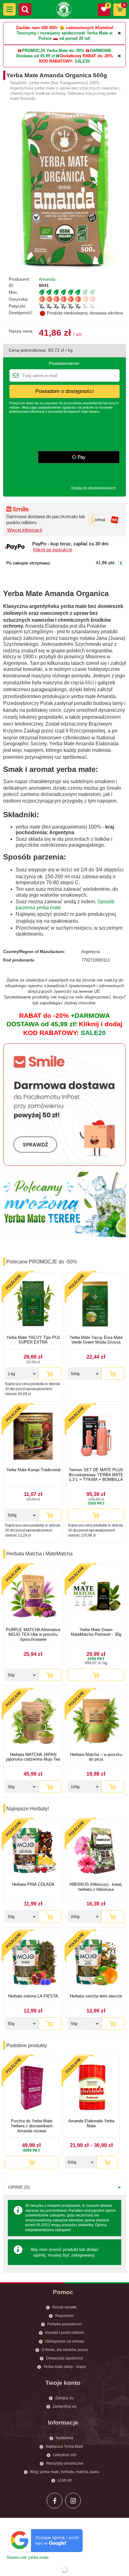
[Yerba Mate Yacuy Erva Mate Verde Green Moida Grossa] (96, 1305)
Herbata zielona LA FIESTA (33, 1996)
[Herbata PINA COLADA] (33, 1852)
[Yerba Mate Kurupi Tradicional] (33, 1437)
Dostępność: (21, 313)
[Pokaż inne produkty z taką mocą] (82, 292)
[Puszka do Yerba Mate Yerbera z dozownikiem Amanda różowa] (31, 2088)
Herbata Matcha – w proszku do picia (96, 1757)
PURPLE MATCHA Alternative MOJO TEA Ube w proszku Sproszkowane (33, 1635)
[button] (9, 9)
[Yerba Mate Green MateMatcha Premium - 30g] (96, 1597)
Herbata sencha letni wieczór (96, 1996)
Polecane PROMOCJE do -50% (42, 1262)
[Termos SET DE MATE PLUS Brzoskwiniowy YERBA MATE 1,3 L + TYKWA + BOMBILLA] (96, 1437)
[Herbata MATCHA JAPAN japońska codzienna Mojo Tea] (33, 1722)
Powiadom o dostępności (64, 391)
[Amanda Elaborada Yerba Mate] (91, 2088)
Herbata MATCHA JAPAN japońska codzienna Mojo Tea (33, 1757)
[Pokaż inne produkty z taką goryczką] (82, 299)
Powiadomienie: (64, 363)
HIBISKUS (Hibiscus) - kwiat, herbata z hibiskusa (96, 1887)
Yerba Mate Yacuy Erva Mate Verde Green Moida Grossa (96, 1340)
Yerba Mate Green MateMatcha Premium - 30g (96, 1632)
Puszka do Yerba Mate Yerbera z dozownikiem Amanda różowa (32, 2126)
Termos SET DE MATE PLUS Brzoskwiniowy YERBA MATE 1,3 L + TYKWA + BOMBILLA (96, 1475)
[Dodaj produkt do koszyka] (50, 1374)
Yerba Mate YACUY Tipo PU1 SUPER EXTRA (33, 1340)
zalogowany (83, 2255)
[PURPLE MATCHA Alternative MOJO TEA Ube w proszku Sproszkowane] (33, 1597)
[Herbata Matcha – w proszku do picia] (96, 1722)
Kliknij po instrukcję (53, 550)
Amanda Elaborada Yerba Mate (91, 2123)
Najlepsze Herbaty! (28, 1809)
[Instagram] (73, 2501)
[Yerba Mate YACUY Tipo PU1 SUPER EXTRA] (33, 1305)
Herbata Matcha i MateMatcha (39, 1554)
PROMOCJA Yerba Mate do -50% (53, 51)
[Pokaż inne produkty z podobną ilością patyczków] (82, 306)
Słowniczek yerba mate (27, 2557)
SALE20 (82, 61)
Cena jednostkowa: (28, 350)
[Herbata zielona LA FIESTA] (33, 1963)
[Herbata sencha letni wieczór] (96, 1963)
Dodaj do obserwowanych (94, 488)
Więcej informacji (25, 530)
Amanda (47, 279)
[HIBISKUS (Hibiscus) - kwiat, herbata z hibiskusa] (96, 1852)
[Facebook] (54, 2501)
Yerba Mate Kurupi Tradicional (33, 1470)
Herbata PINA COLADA (33, 1884)
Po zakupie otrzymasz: (29, 563)
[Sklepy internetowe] (64, 2570)
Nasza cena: (21, 331)
